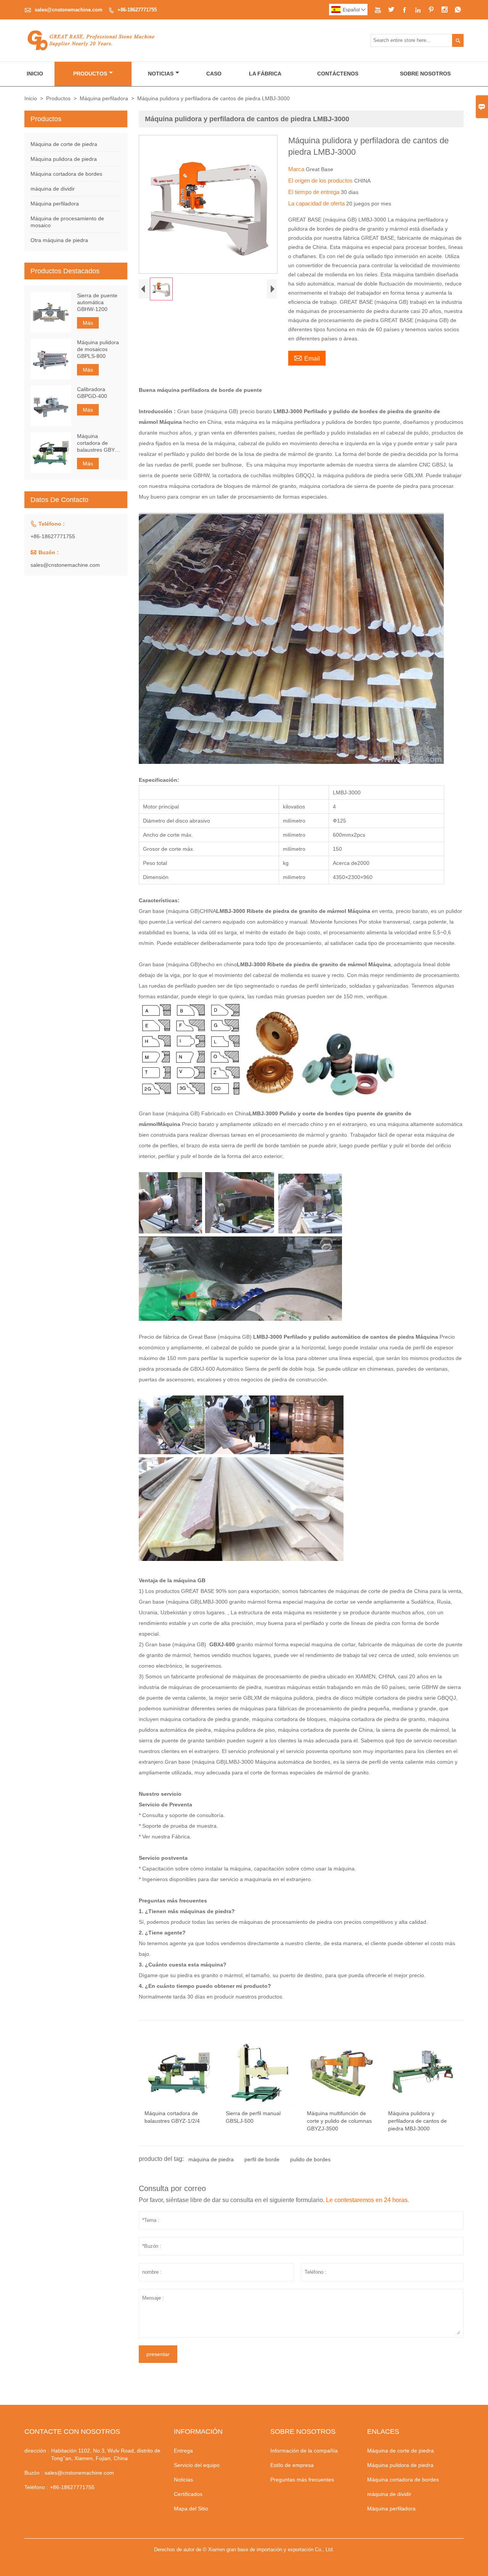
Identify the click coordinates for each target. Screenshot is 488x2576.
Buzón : (34, 2473)
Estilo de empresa (292, 2465)
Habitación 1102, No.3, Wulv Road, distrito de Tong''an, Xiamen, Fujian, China (106, 2454)
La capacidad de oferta (317, 203)
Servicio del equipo (197, 2465)
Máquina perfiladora (104, 98)
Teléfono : (36, 2487)
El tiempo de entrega (315, 192)
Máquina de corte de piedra (64, 144)
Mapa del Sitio (191, 2509)
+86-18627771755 (137, 10)
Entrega (183, 2451)
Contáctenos (338, 74)
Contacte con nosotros (72, 2432)
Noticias (161, 74)
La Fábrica (265, 74)
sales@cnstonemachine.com (69, 10)
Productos (90, 74)
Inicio (35, 74)
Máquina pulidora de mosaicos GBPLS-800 (98, 349)
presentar (158, 2354)
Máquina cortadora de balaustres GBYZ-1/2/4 (99, 443)
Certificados (188, 2494)
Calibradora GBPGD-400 (92, 392)
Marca (297, 169)
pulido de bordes (310, 2159)
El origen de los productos (321, 180)
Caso (214, 74)
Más (88, 323)
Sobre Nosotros (425, 74)
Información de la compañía (304, 2451)
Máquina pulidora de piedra (64, 159)
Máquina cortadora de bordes (66, 174)
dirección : (37, 2451)
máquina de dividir (53, 189)
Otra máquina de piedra (59, 240)
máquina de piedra (211, 2159)
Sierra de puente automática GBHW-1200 (97, 302)
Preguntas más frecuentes (302, 2480)
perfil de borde (262, 2159)
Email (307, 358)
